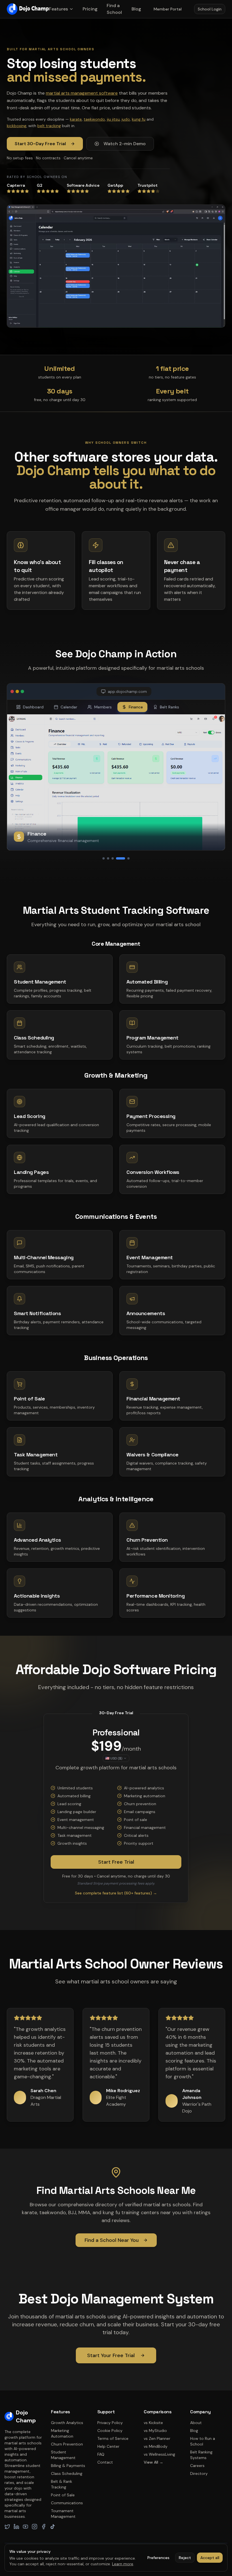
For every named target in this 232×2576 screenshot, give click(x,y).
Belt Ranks (169, 707)
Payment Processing (151, 1116)
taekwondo (94, 119)
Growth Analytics (67, 2423)
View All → (153, 2462)
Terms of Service (113, 2438)
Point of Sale (63, 2495)
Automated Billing (147, 982)
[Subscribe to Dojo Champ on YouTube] (25, 2527)
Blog (136, 9)
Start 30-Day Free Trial (40, 144)
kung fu (139, 119)
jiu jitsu (113, 119)
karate (76, 119)
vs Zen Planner (157, 2438)
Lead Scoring (30, 1116)
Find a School (114, 9)
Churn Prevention (67, 2444)
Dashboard (33, 707)
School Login (210, 9)
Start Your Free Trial (111, 2355)
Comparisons (158, 2412)
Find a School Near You (112, 2240)
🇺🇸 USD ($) (114, 1758)
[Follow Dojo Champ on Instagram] (35, 2527)
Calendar (69, 707)
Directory (199, 2473)
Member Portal (168, 9)
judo (126, 119)
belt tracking (49, 126)
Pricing (90, 9)
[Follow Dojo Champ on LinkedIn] (16, 2527)
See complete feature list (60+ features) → (116, 1893)
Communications (67, 2503)
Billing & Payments (68, 2466)
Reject (185, 2558)
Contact (105, 2462)
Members (103, 707)
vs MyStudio (155, 2431)
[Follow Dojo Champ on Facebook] (44, 2527)
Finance (136, 707)
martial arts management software (82, 93)
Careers (197, 2466)
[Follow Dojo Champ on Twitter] (7, 2527)
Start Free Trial (116, 1862)
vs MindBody (156, 2446)
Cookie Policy (110, 2431)
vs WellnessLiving (159, 2454)
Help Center (108, 2446)
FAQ (101, 2454)
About (196, 2423)
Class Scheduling (34, 1038)
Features (58, 9)
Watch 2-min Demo (125, 144)
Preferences (158, 2558)
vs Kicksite (153, 2423)
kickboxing (17, 126)
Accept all (210, 2558)
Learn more (123, 2564)
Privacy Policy (110, 2423)
